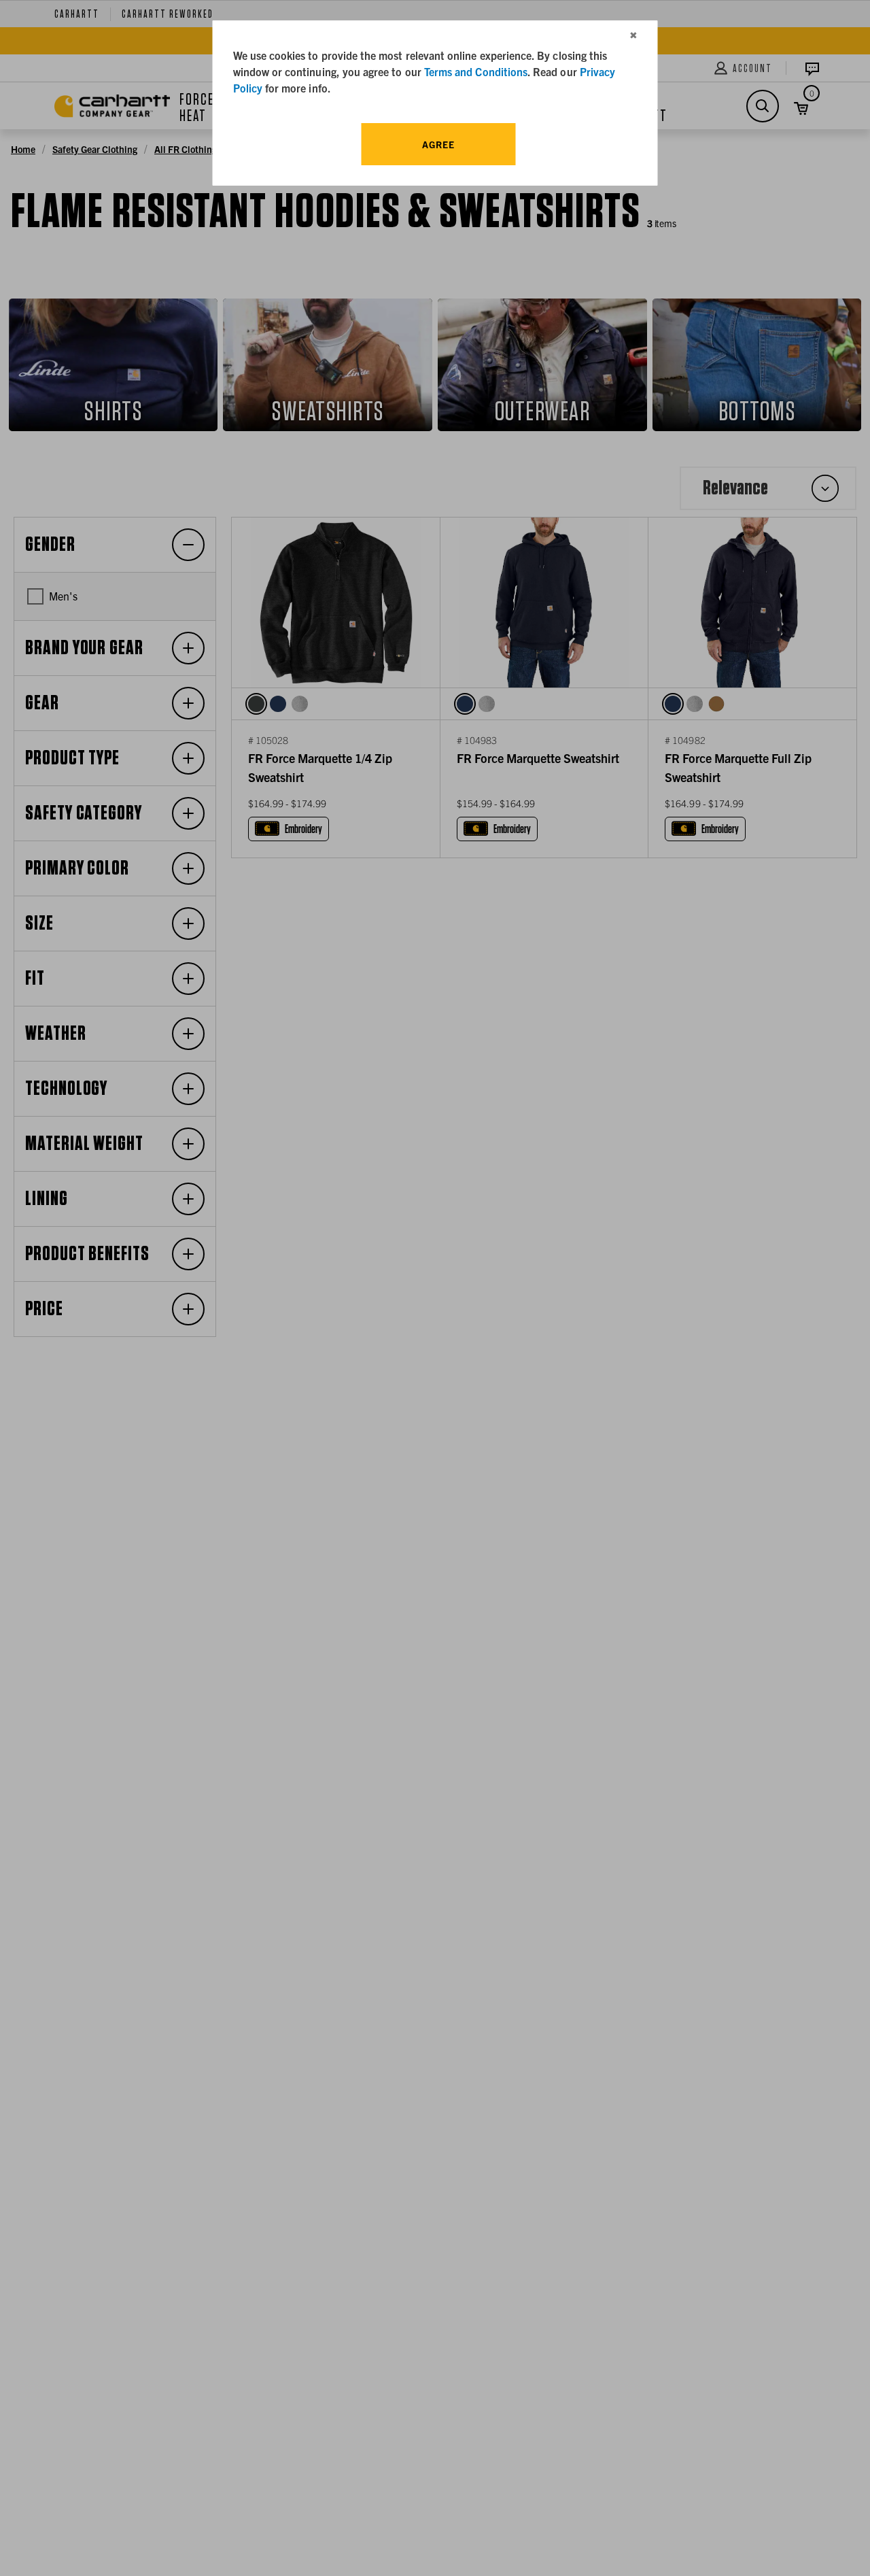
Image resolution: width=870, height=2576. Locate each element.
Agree (438, 144)
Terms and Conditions (476, 71)
